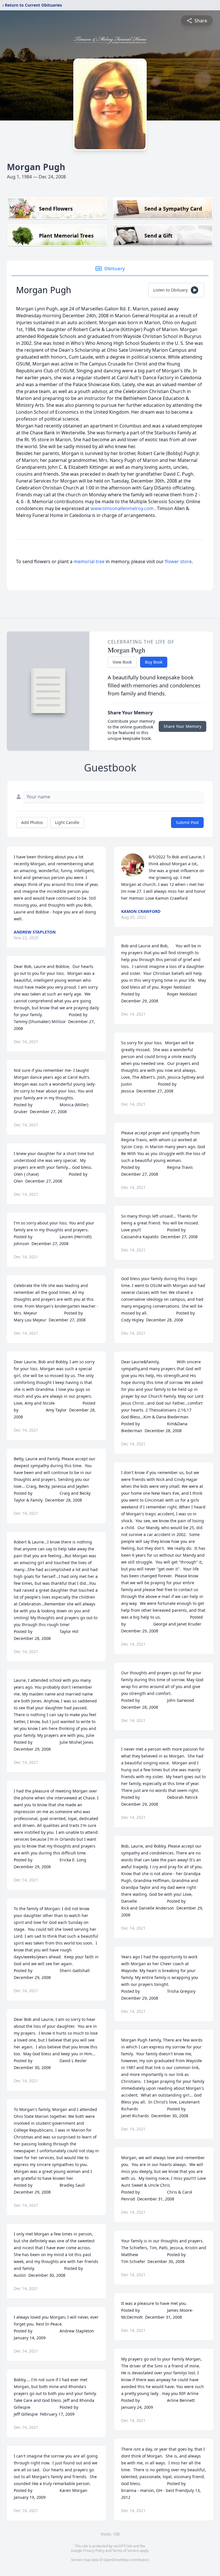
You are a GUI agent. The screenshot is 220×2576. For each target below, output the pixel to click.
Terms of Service (126, 2551)
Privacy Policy (94, 2551)
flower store (178, 561)
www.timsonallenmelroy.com (123, 508)
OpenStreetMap (116, 2560)
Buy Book (154, 662)
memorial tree (89, 561)
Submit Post (187, 822)
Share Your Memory (182, 726)
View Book (122, 662)
